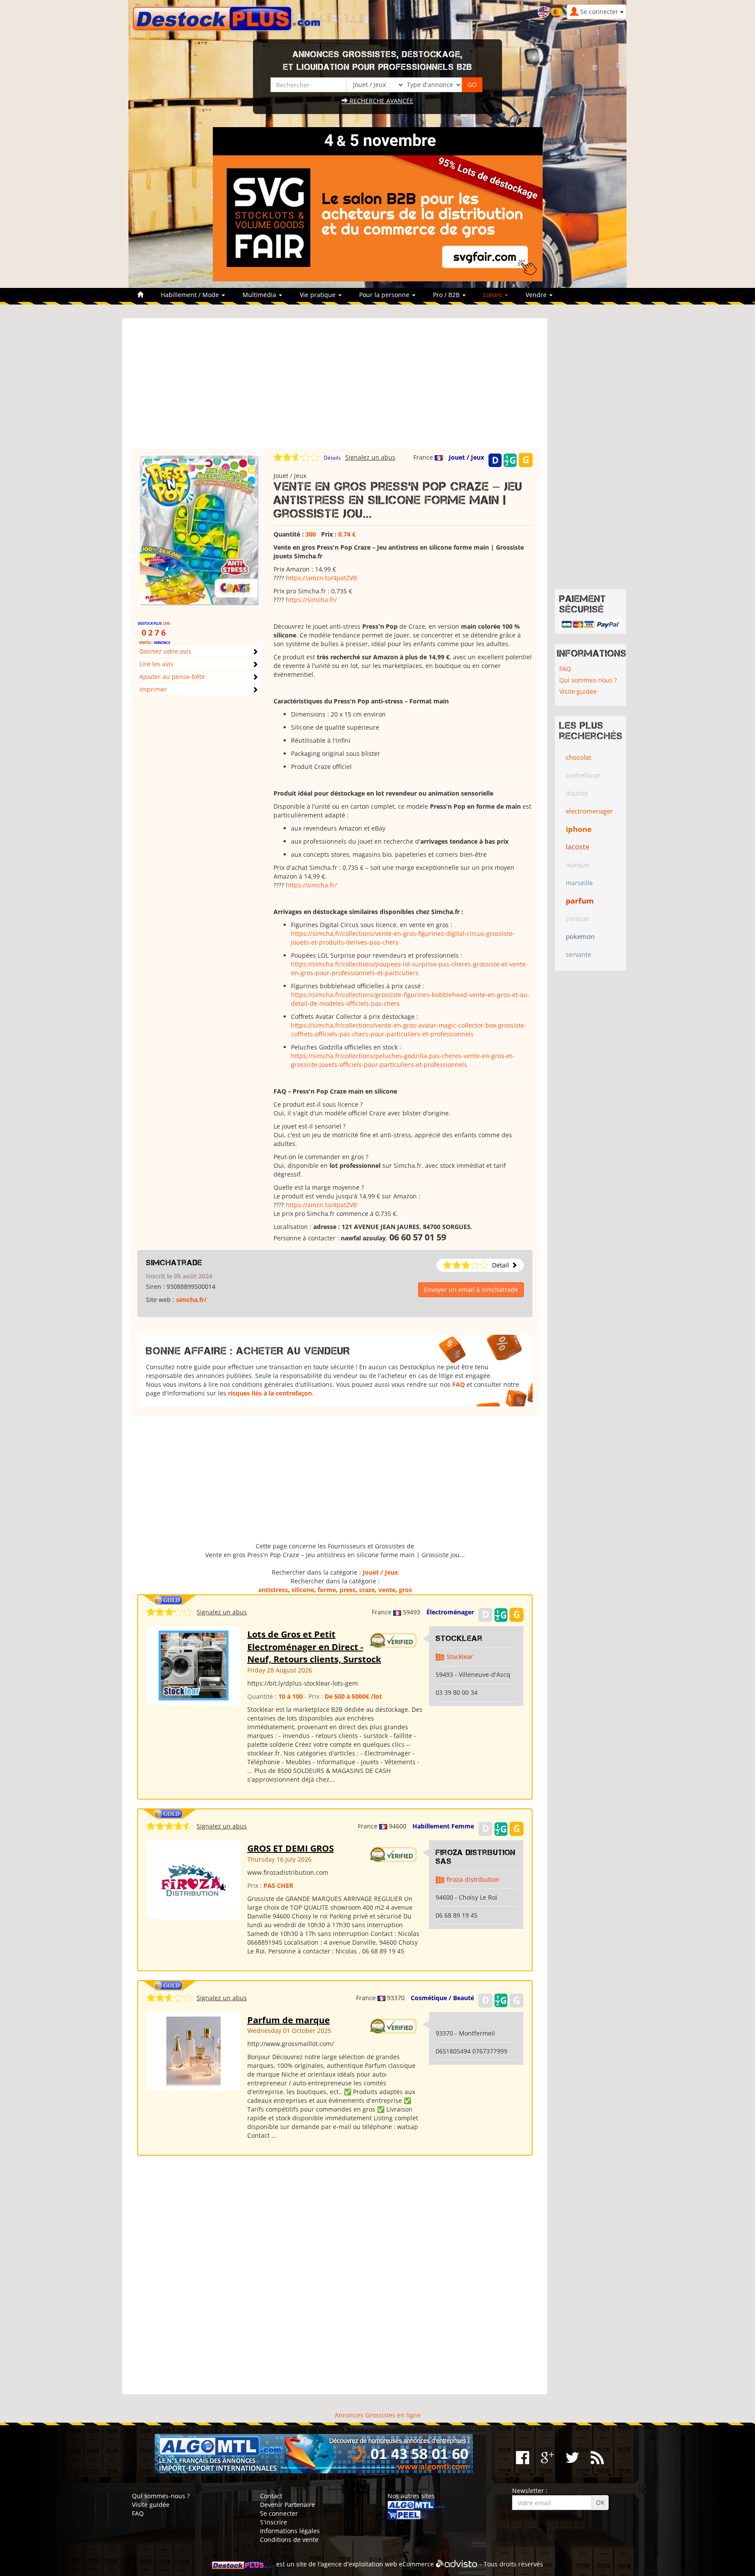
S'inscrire (274, 2522)
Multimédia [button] (260, 295)
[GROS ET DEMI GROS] (194, 1879)
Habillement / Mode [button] (191, 295)
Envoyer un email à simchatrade (471, 1290)
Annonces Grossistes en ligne (378, 2415)
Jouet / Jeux (466, 457)
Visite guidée (578, 691)
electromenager (589, 811)
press (348, 1590)
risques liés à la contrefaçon (270, 1393)
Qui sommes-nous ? (588, 680)
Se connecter (279, 2513)
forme (327, 1590)
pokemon (580, 936)
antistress (273, 1590)
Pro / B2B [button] (447, 295)
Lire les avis (156, 664)
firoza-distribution (473, 1879)
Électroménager (450, 1612)
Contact (271, 2496)
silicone (303, 1590)
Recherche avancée (381, 101)
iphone (579, 829)
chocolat (578, 757)
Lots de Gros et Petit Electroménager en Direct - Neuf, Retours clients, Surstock (314, 1647)
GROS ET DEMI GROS (291, 1848)
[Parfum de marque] (193, 2050)
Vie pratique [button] (319, 295)
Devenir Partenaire (287, 2505)
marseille (579, 883)
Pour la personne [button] (385, 295)
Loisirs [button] (494, 295)
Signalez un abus (370, 457)
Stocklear (459, 1638)
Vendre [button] (537, 295)
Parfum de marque (289, 2020)
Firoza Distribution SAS (476, 1857)
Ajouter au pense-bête (172, 677)
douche (577, 793)
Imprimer (153, 689)
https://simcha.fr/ (311, 600)
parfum (580, 901)
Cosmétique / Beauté (442, 1998)
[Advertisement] (335, 388)
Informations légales (290, 2531)
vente (387, 1590)
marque (577, 865)
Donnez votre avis (165, 651)
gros (405, 1590)
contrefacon (583, 775)
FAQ (459, 1384)
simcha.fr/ (191, 1300)
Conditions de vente (289, 2540)
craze (367, 1590)
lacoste (578, 847)
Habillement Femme (443, 1826)
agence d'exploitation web (359, 2564)
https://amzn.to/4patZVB (321, 578)
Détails (332, 458)
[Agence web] (457, 2564)
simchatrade (174, 1263)
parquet (578, 919)
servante (578, 954)
